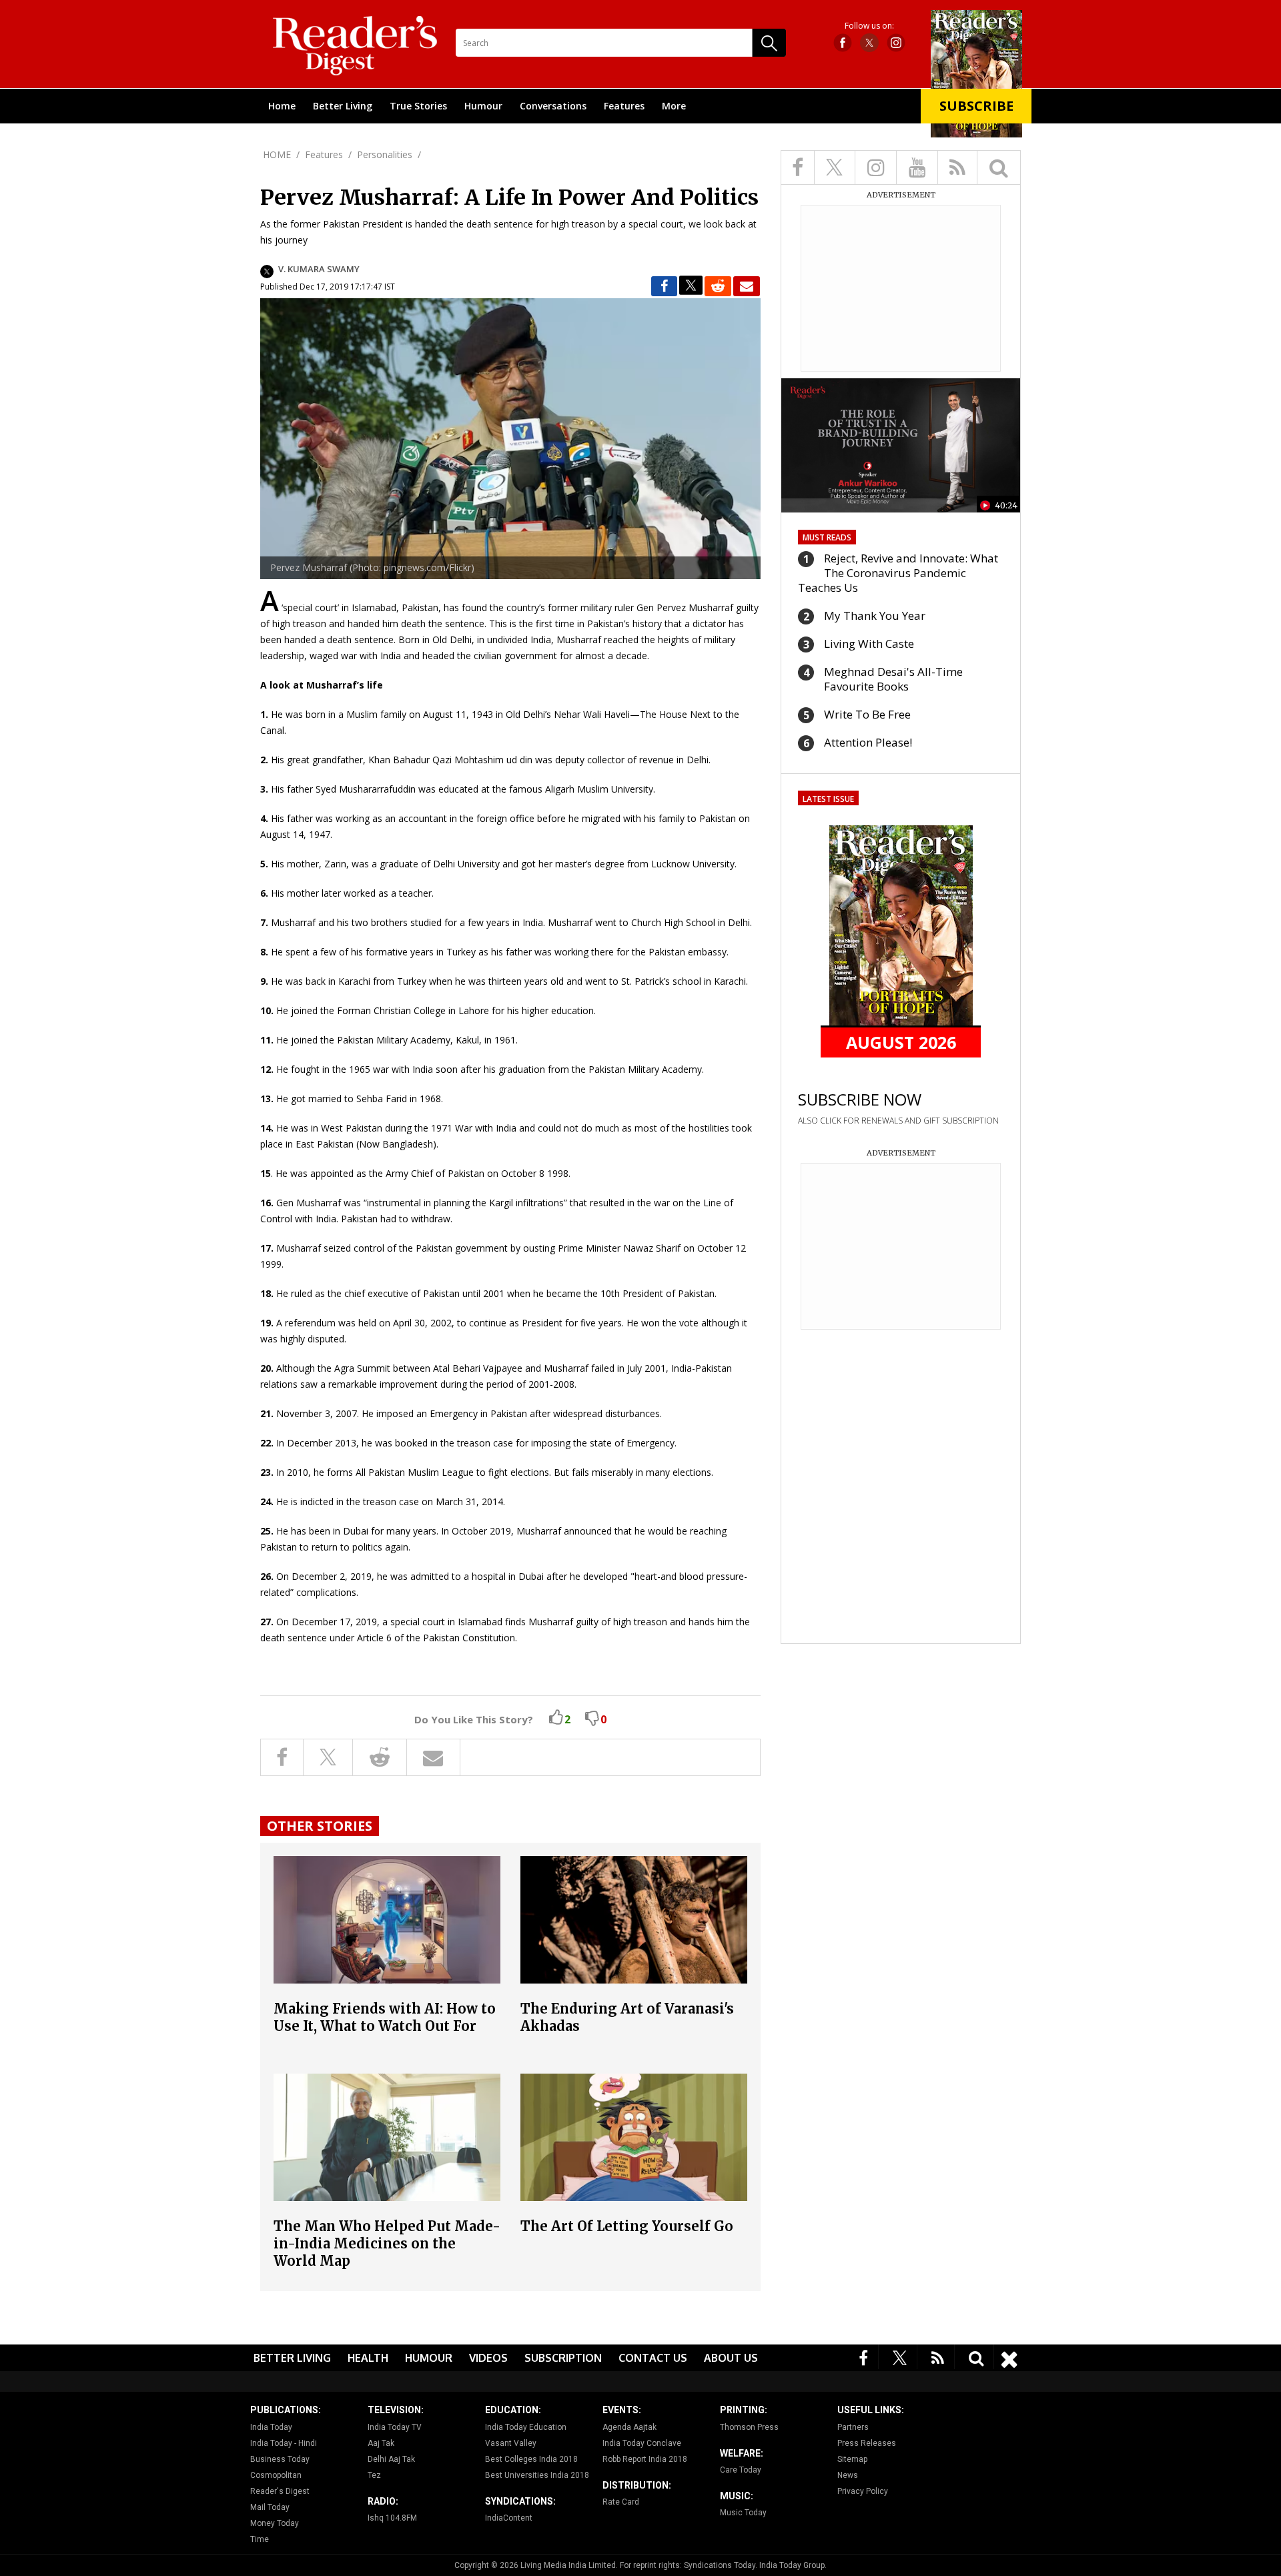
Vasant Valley (511, 2443)
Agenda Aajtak (629, 2427)
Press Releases (867, 2443)
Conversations (553, 106)
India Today (271, 2427)
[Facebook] (864, 2357)
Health (368, 2358)
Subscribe (976, 106)
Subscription (563, 2358)
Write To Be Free (867, 714)
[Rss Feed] (938, 2357)
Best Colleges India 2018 (531, 2459)
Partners (853, 2427)
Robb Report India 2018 (645, 2459)
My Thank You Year (875, 615)
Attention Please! (868, 742)
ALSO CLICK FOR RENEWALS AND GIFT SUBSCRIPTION (898, 1121)
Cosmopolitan (276, 2475)
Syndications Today (720, 2565)
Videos (488, 2358)
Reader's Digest (280, 2491)
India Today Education (526, 2427)
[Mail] (747, 286)
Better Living (343, 106)
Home (282, 106)
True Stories (418, 106)
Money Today (275, 2523)
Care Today (741, 2470)
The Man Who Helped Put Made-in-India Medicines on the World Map (387, 2243)
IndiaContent (509, 2518)
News (848, 2475)
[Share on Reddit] (718, 286)
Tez (374, 2475)
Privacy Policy (863, 2491)
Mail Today (270, 2507)
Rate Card (621, 2502)
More (674, 106)
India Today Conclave (642, 2443)
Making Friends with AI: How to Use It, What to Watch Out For (385, 2017)
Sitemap (852, 2459)
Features (624, 106)
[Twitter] (900, 2357)
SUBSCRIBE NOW (860, 1099)
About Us (731, 2358)
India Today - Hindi (284, 2443)
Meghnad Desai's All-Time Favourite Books (893, 679)
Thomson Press (749, 2427)
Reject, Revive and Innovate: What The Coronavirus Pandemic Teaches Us (898, 573)
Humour (483, 106)
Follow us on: (869, 26)
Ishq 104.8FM (392, 2518)
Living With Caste (869, 643)
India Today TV (395, 2427)
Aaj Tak (381, 2443)
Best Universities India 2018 (537, 2475)
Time (260, 2539)
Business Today (280, 2459)
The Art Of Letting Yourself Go (627, 2226)
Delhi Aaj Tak (391, 2459)
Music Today (743, 2513)
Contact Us (653, 2358)
